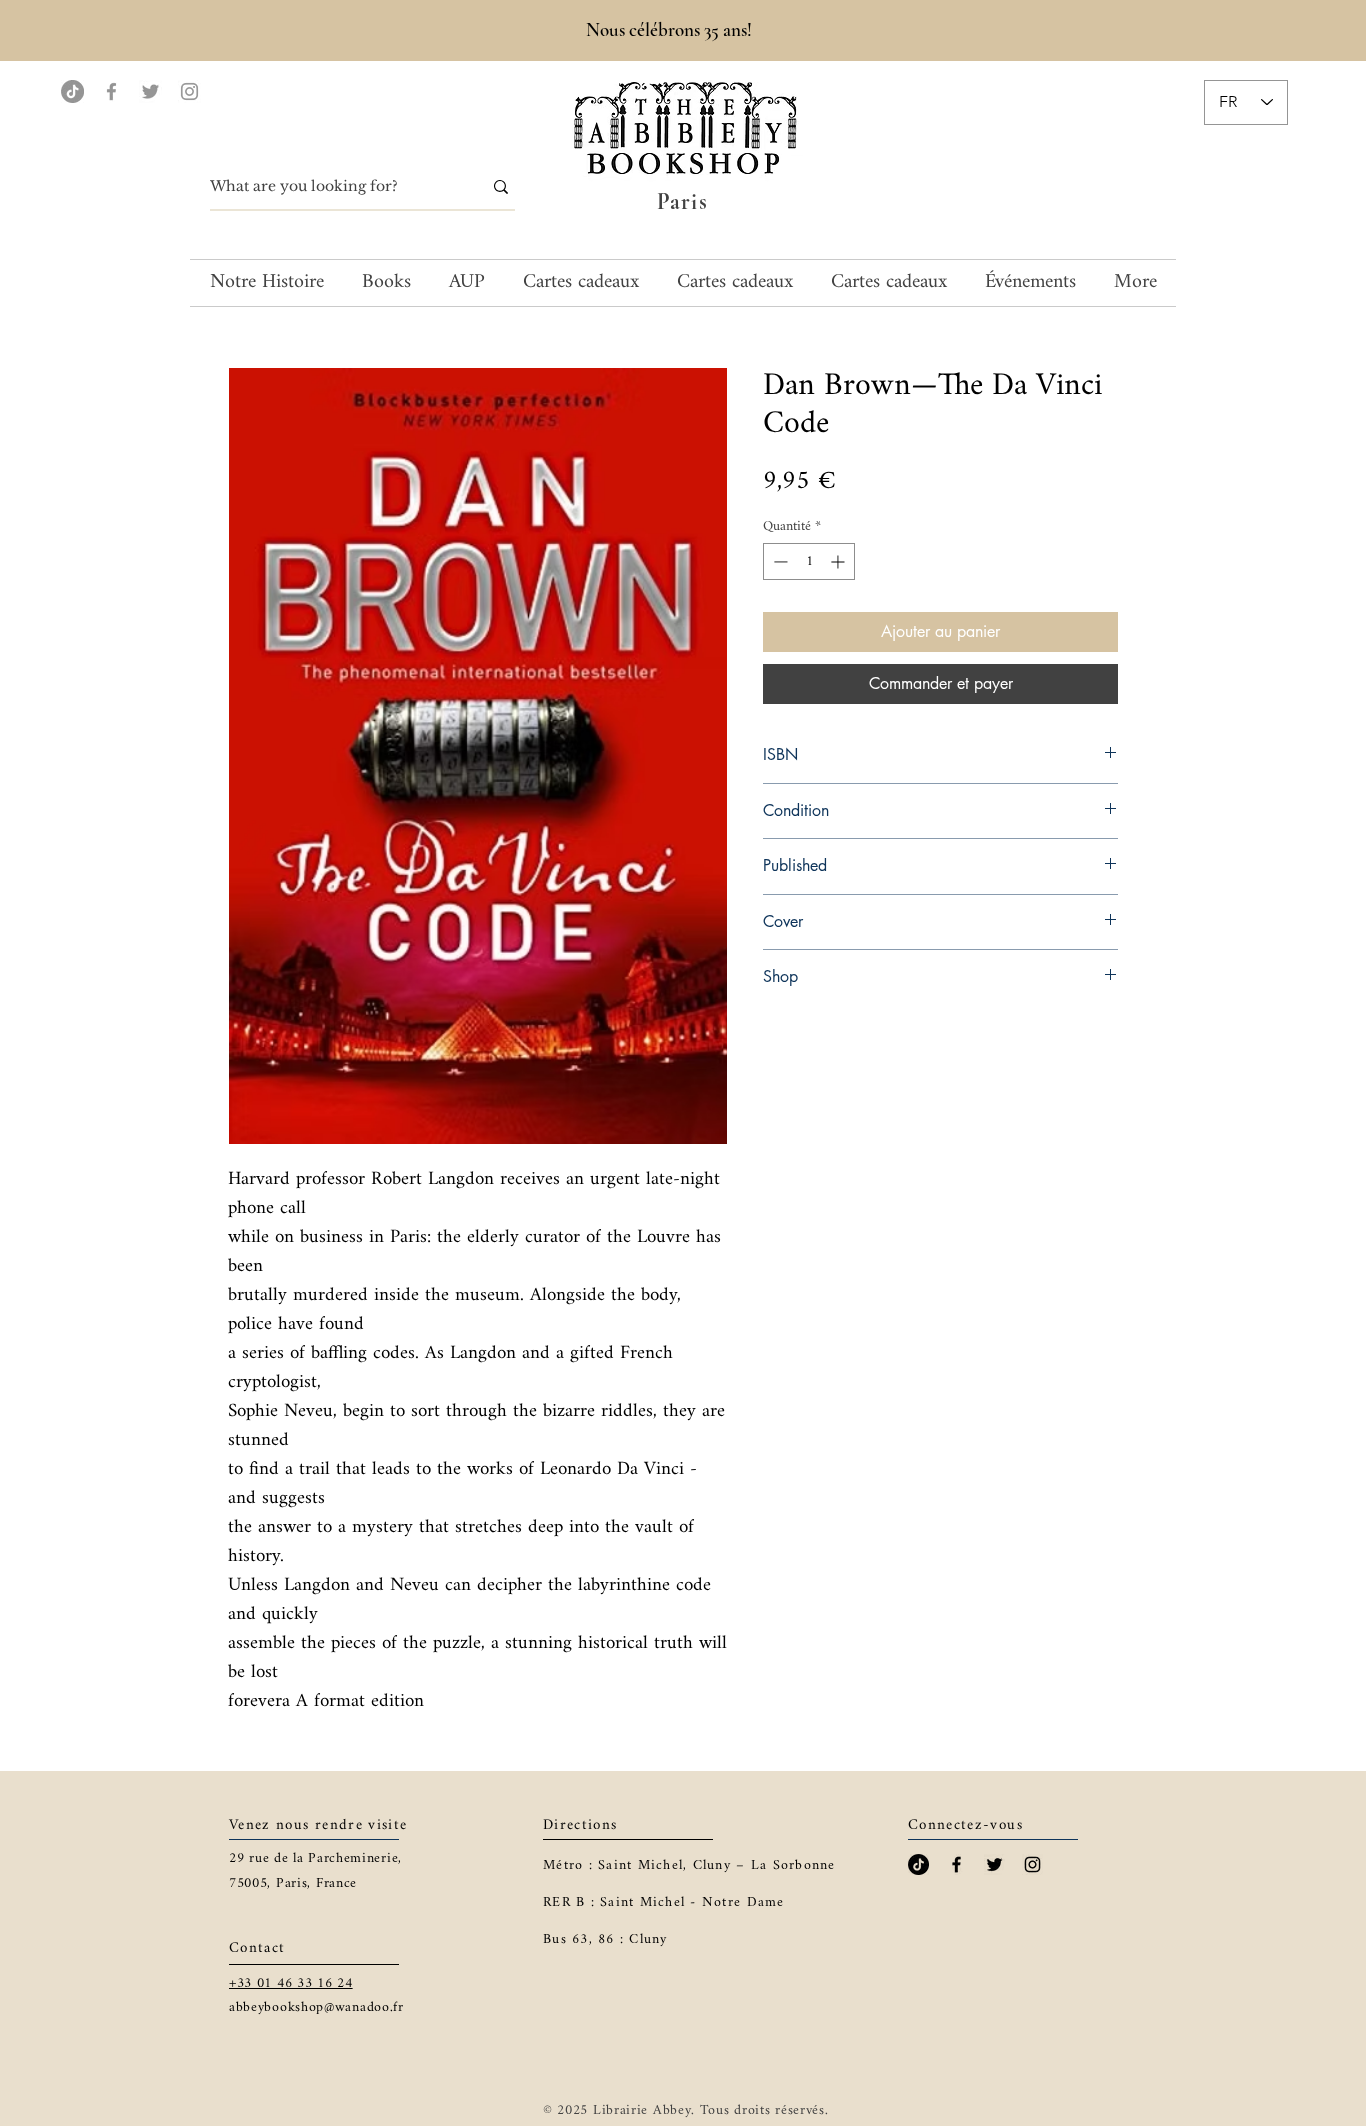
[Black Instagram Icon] (1032, 1864)
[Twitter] (150, 91)
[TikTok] (72, 91)
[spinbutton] (809, 561)
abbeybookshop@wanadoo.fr (316, 2007)
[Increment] (839, 561)
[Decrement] (778, 561)
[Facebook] (111, 91)
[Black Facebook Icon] (956, 1864)
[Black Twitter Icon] (994, 1864)
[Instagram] (189, 91)
